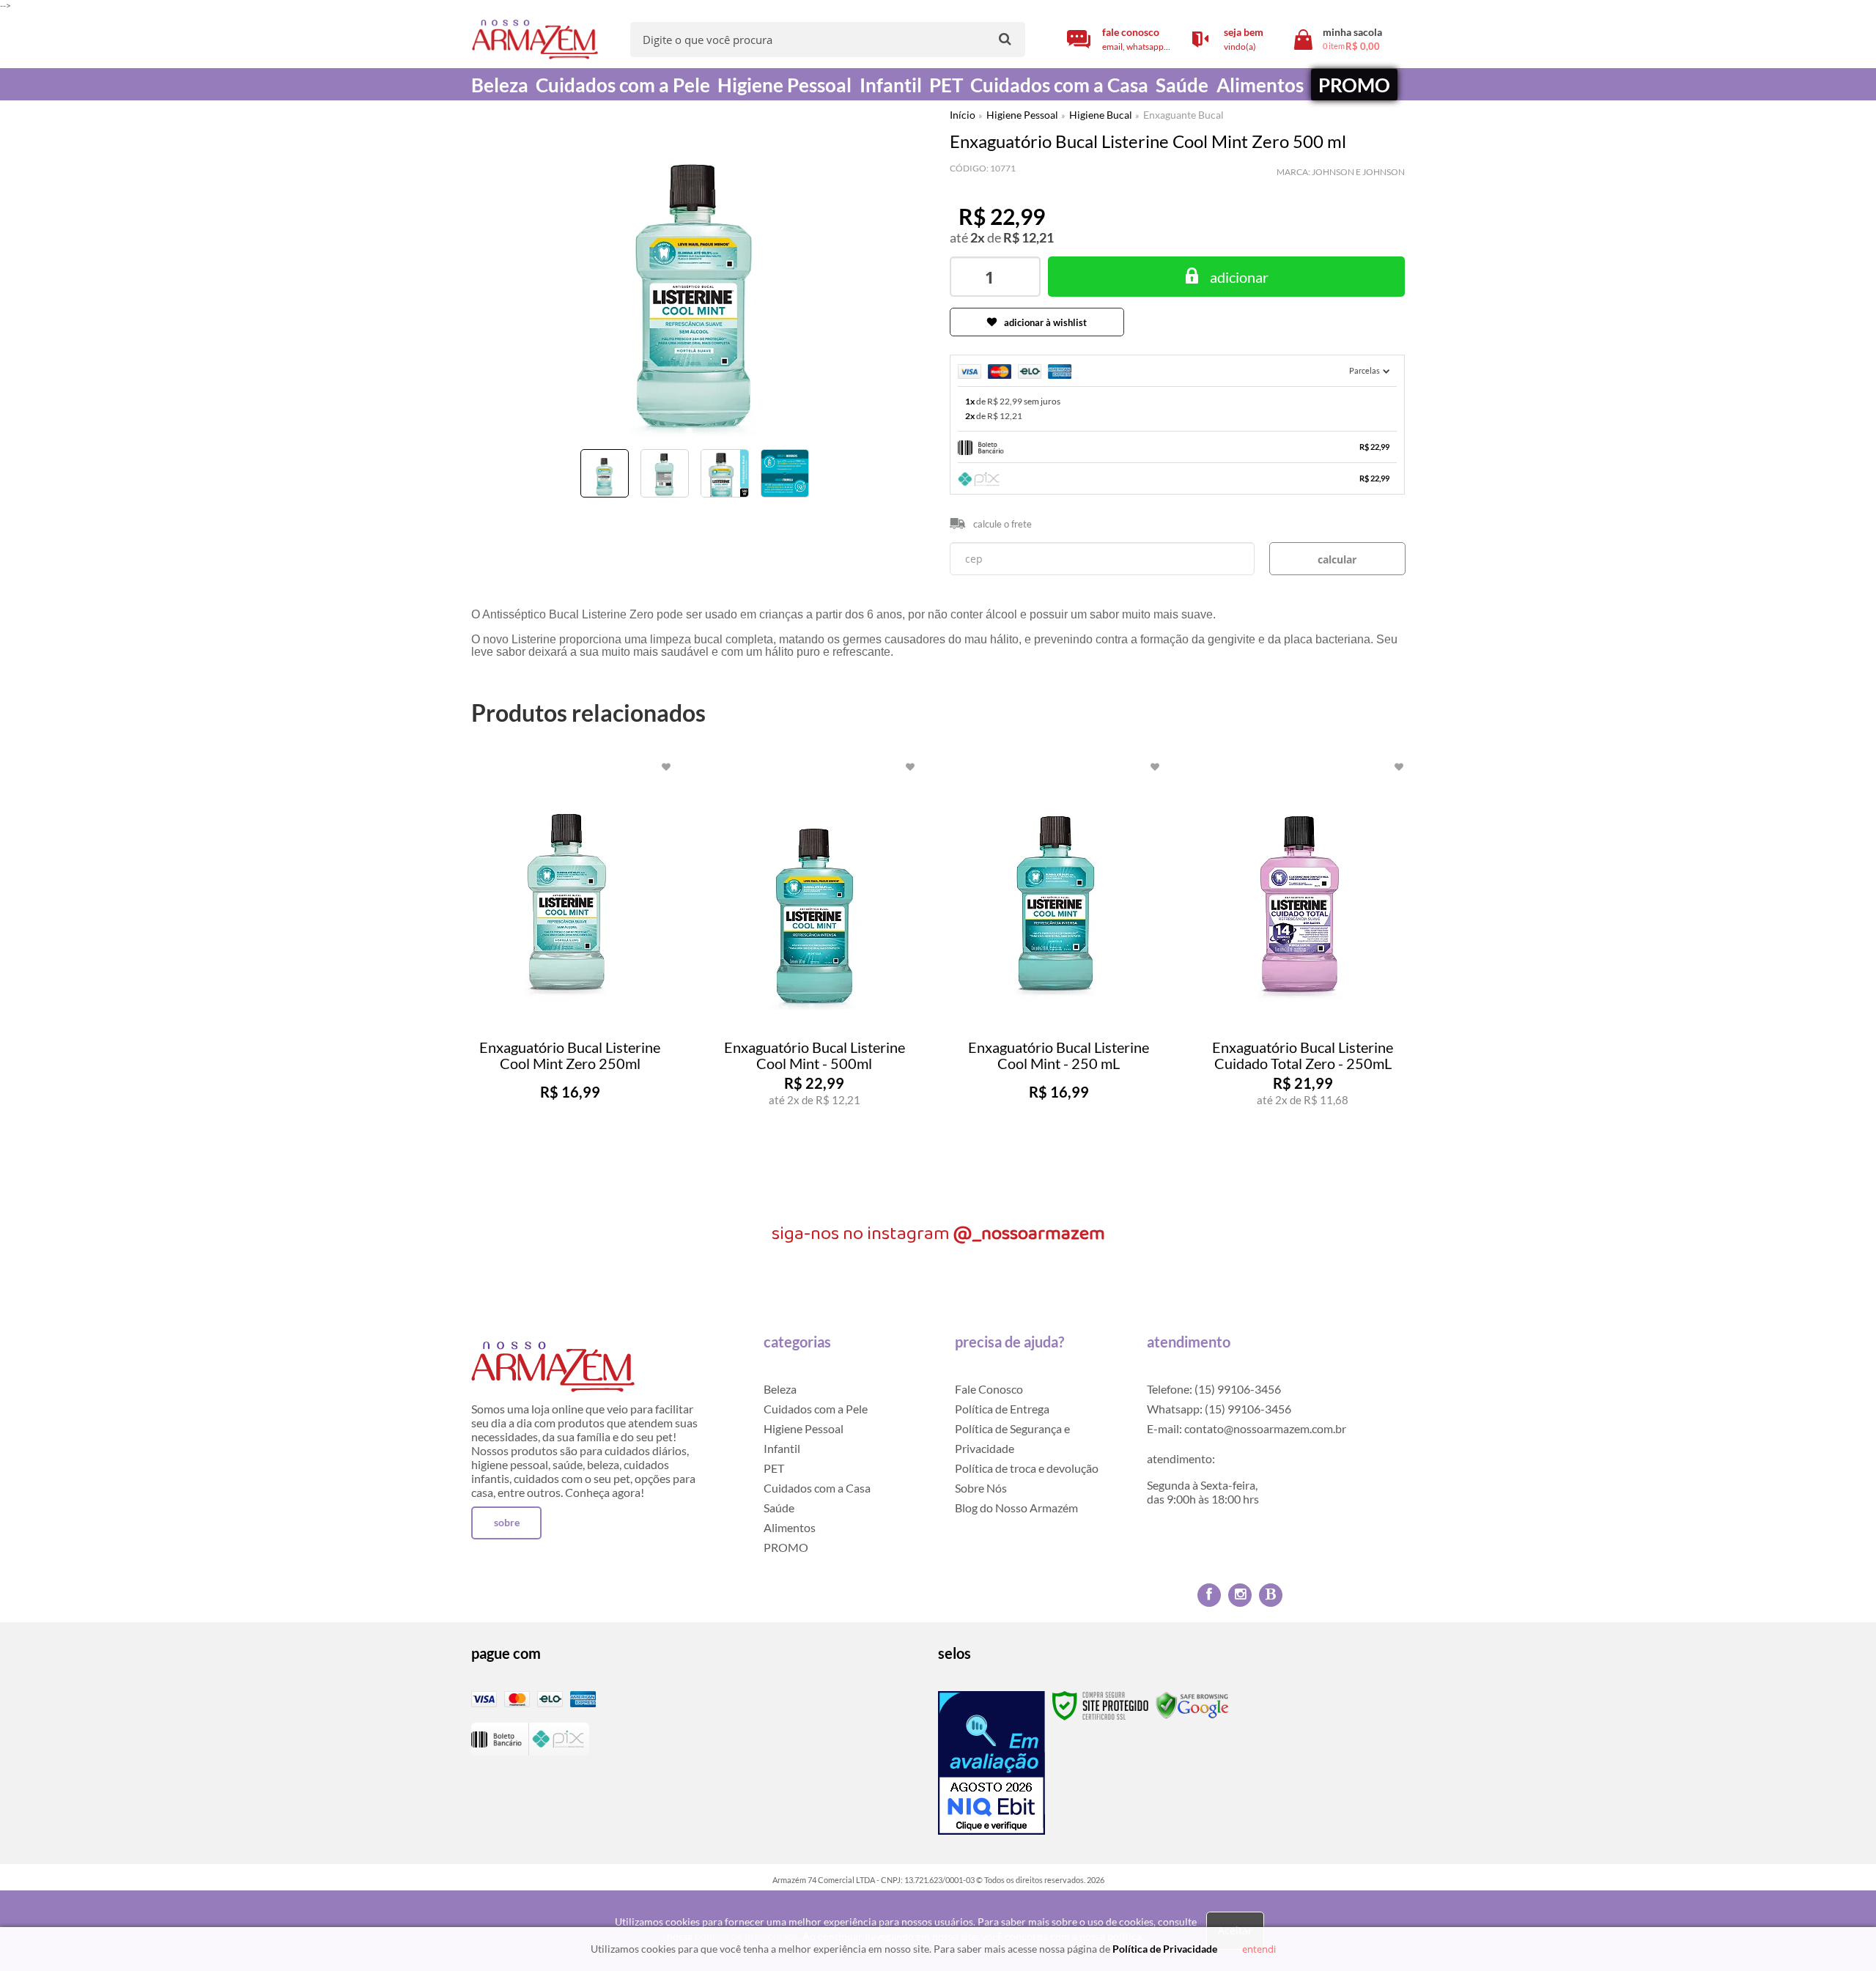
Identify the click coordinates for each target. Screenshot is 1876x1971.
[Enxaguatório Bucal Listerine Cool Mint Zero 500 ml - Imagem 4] (785, 473)
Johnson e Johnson (1358, 172)
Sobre (507, 1522)
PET (774, 1468)
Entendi (1259, 1949)
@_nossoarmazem (1029, 1234)
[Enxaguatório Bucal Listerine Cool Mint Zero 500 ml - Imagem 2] (665, 473)
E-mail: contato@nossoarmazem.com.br (1247, 1428)
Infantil (782, 1448)
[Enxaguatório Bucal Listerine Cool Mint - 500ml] (814, 976)
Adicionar (599, 1172)
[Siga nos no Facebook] (1209, 1595)
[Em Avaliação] (991, 1763)
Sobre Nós (981, 1488)
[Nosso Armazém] (535, 40)
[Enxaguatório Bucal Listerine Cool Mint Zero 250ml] (570, 976)
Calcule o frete (1002, 524)
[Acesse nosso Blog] (1271, 1595)
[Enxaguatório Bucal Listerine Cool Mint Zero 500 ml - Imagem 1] (605, 473)
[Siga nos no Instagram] (1240, 1595)
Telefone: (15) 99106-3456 (1214, 1389)
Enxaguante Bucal (1183, 115)
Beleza (780, 1389)
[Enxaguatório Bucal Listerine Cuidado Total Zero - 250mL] (1303, 976)
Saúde (779, 1508)
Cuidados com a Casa (817, 1488)
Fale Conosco (989, 1389)
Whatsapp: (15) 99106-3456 (1219, 1409)
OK (1337, 559)
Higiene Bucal (1101, 115)
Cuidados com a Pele (816, 1409)
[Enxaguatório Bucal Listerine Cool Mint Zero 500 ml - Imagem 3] (725, 473)
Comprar (1226, 277)
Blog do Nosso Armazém (1016, 1508)
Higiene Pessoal (1022, 115)
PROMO (786, 1547)
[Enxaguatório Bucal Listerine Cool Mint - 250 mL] (1059, 976)
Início (963, 115)
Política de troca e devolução (1027, 1468)
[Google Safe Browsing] (1192, 1705)
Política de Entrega (1002, 1409)
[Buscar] (1005, 38)
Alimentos (790, 1527)
